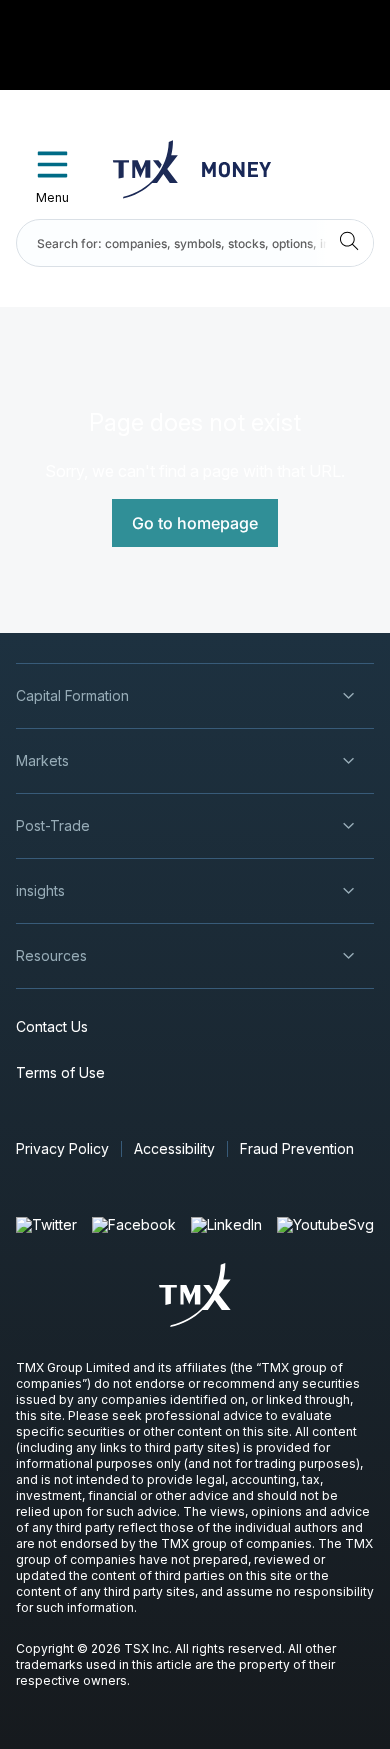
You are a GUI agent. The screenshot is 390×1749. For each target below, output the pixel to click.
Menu (52, 197)
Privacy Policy (62, 1148)
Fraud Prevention (297, 1148)
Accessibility (174, 1148)
